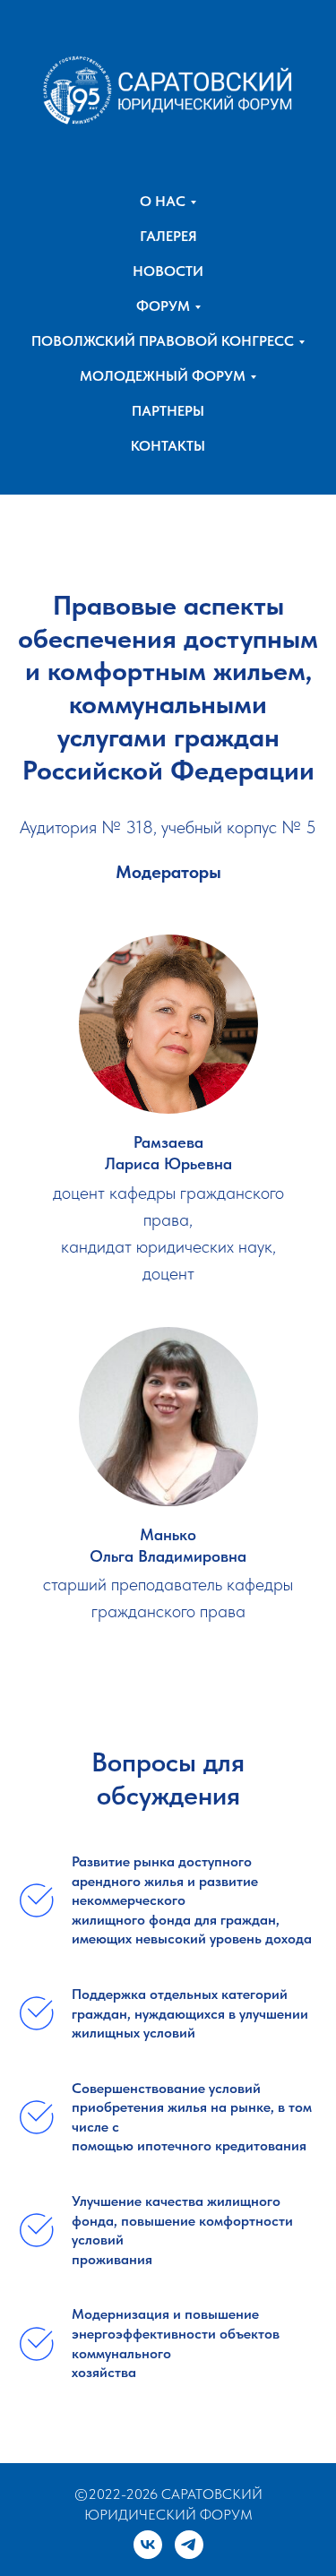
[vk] (148, 2545)
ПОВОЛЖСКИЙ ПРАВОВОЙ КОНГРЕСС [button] (163, 341)
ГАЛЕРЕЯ (168, 236)
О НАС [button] (163, 201)
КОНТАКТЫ (168, 446)
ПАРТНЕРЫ (168, 411)
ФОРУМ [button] (163, 306)
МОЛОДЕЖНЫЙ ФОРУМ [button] (163, 376)
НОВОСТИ (168, 271)
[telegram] (189, 2545)
